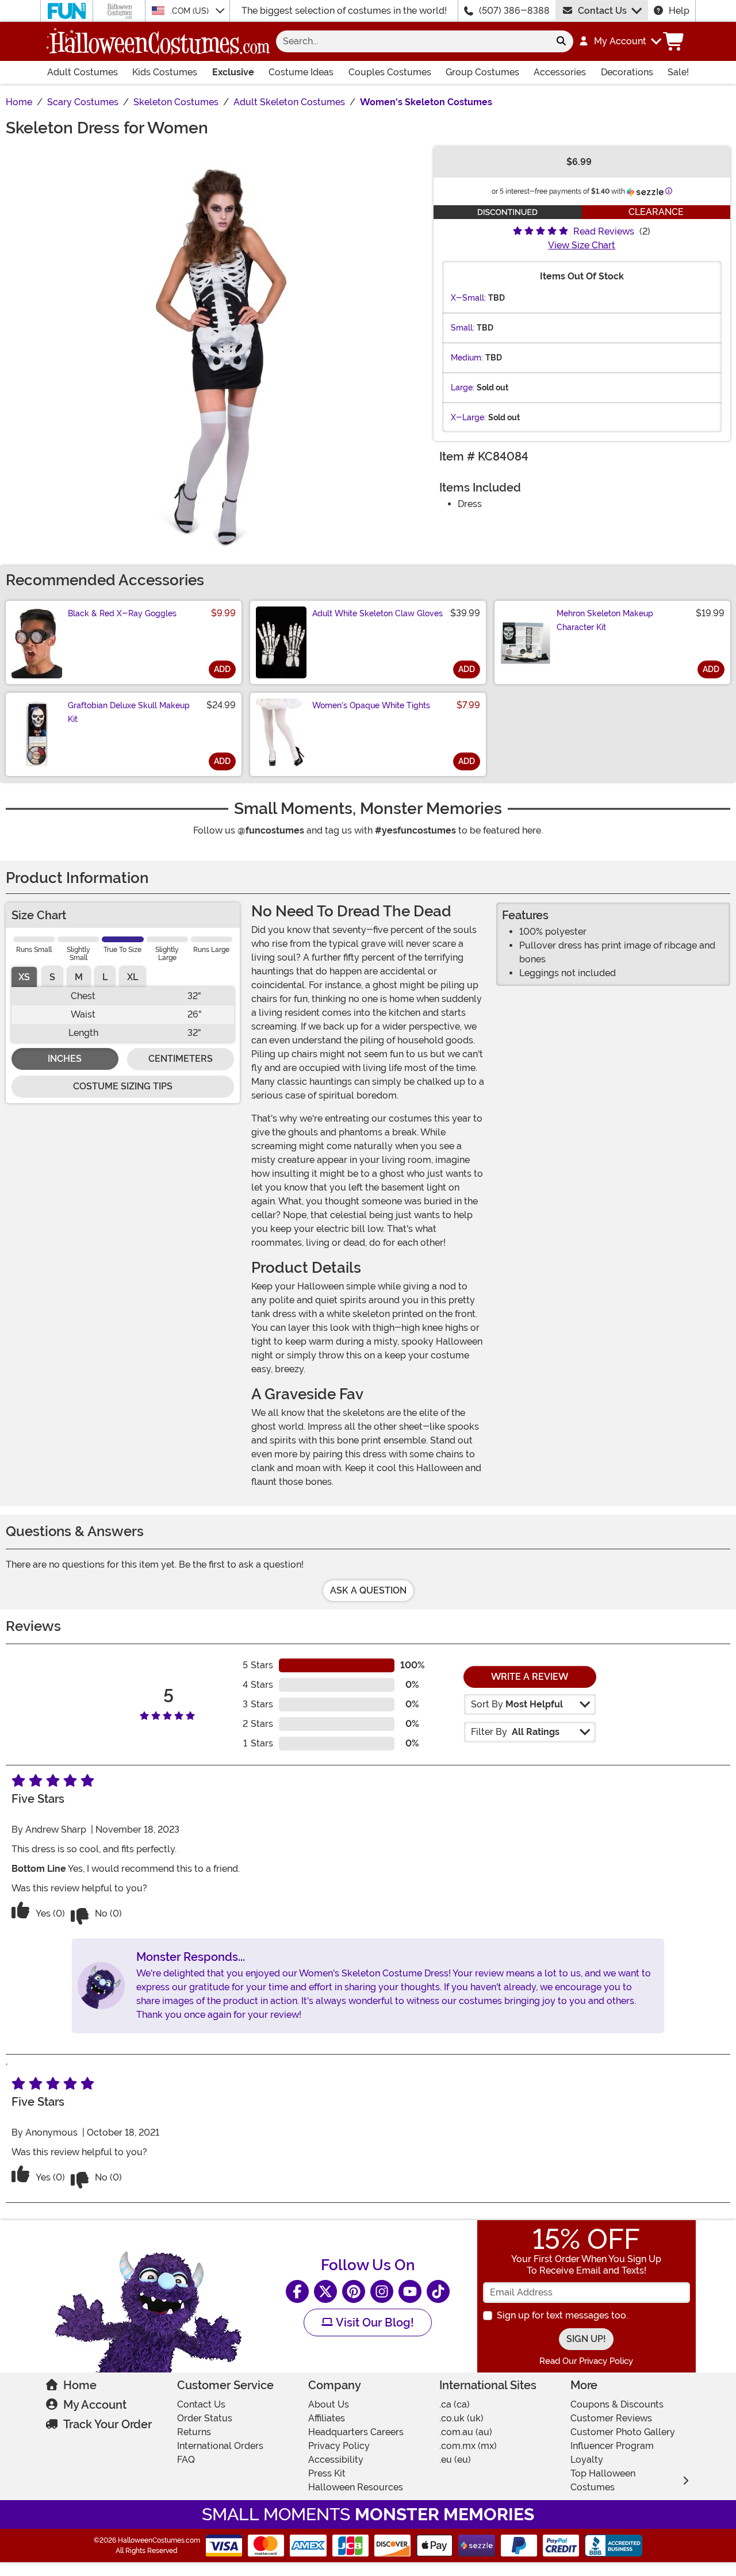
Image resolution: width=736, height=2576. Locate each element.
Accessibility (336, 2460)
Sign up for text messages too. (562, 2315)
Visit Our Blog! (373, 2322)
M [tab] (79, 977)
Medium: (467, 358)
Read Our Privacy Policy (586, 2361)
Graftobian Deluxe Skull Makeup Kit (129, 712)
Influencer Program (612, 2446)
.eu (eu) (455, 2460)
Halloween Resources (356, 2487)
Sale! (678, 72)
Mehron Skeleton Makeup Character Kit (605, 620)
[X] (325, 2291)
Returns (194, 2432)
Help (679, 11)
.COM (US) (191, 11)
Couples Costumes (390, 72)
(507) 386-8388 (514, 11)
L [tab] (105, 977)
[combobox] (413, 41)
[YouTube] (410, 2291)
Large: (463, 387)
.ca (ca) (455, 2404)
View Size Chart (582, 245)
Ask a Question (368, 1590)
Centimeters (181, 1059)
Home (80, 2385)
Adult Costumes (83, 72)
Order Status (205, 2418)
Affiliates (327, 2418)
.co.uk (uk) (461, 2418)
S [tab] (52, 977)
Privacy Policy (339, 2446)
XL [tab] (133, 977)
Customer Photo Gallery (623, 2432)
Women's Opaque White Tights (371, 705)
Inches (65, 1059)
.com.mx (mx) (468, 2446)
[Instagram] (382, 2291)
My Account (95, 2405)
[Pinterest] (354, 2291)
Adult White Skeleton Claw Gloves (377, 613)
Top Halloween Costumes (603, 2480)
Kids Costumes (165, 72)
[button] (620, 41)
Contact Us (602, 11)
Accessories (560, 72)
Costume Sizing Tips (123, 1086)
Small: (463, 328)
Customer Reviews (611, 2418)
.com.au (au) (466, 2432)
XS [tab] (24, 977)
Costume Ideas (301, 72)
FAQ (186, 2460)
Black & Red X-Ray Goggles (122, 613)
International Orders (220, 2446)
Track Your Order (108, 2424)
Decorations (627, 72)
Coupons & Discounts (617, 2404)
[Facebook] (297, 2291)
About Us (329, 2404)
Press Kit (327, 2473)
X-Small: (468, 298)
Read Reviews (604, 231)
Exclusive (233, 72)
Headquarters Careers (356, 2432)
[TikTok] (438, 2291)
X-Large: (468, 417)
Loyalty (587, 2460)
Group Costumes (482, 72)
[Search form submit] (561, 41)
